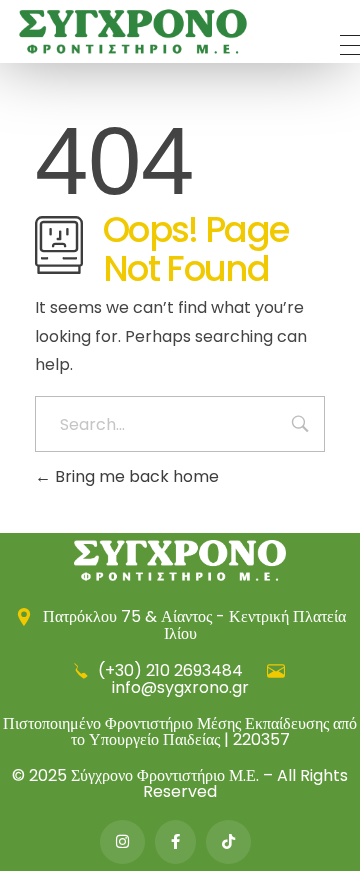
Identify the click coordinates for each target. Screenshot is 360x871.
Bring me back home (135, 476)
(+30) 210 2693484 (170, 670)
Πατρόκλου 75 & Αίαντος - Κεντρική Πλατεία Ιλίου (192, 625)
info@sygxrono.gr (180, 687)
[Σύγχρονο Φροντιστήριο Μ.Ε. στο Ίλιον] (133, 31)
